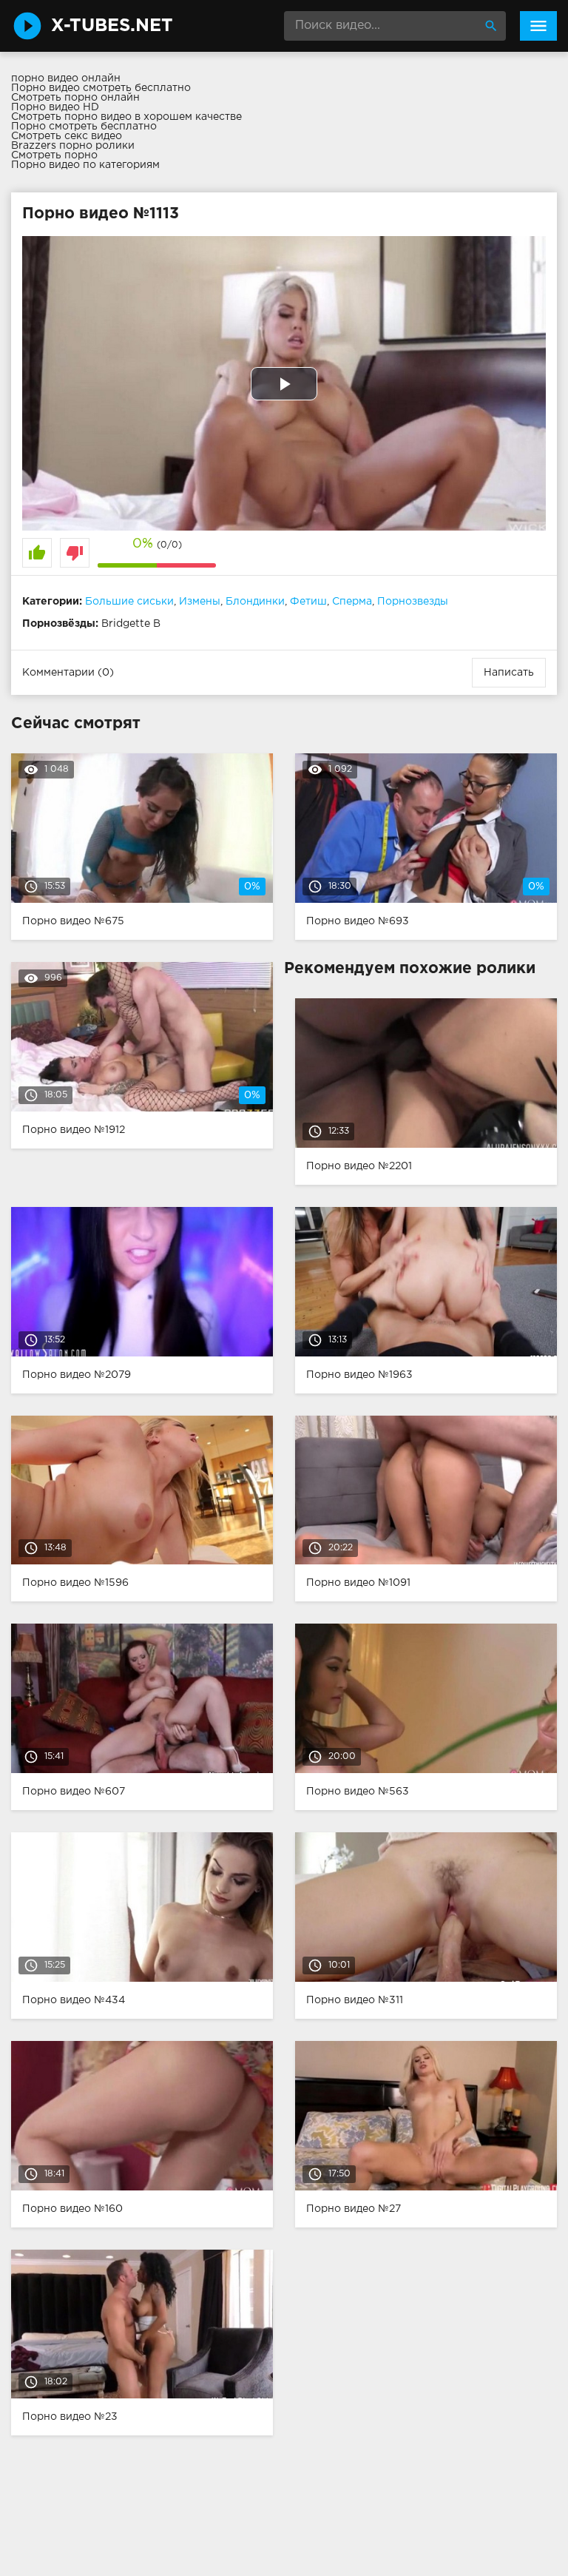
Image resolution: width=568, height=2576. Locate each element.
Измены (200, 602)
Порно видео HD (55, 107)
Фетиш (308, 602)
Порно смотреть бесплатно (84, 127)
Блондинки (255, 602)
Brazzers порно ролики (73, 146)
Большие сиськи (129, 602)
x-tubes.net (112, 26)
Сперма (352, 602)
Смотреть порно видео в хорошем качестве (126, 117)
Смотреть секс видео (67, 136)
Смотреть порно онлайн (75, 98)
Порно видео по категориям (85, 165)
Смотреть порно (54, 155)
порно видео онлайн (66, 78)
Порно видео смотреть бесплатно (101, 88)
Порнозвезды (413, 602)
